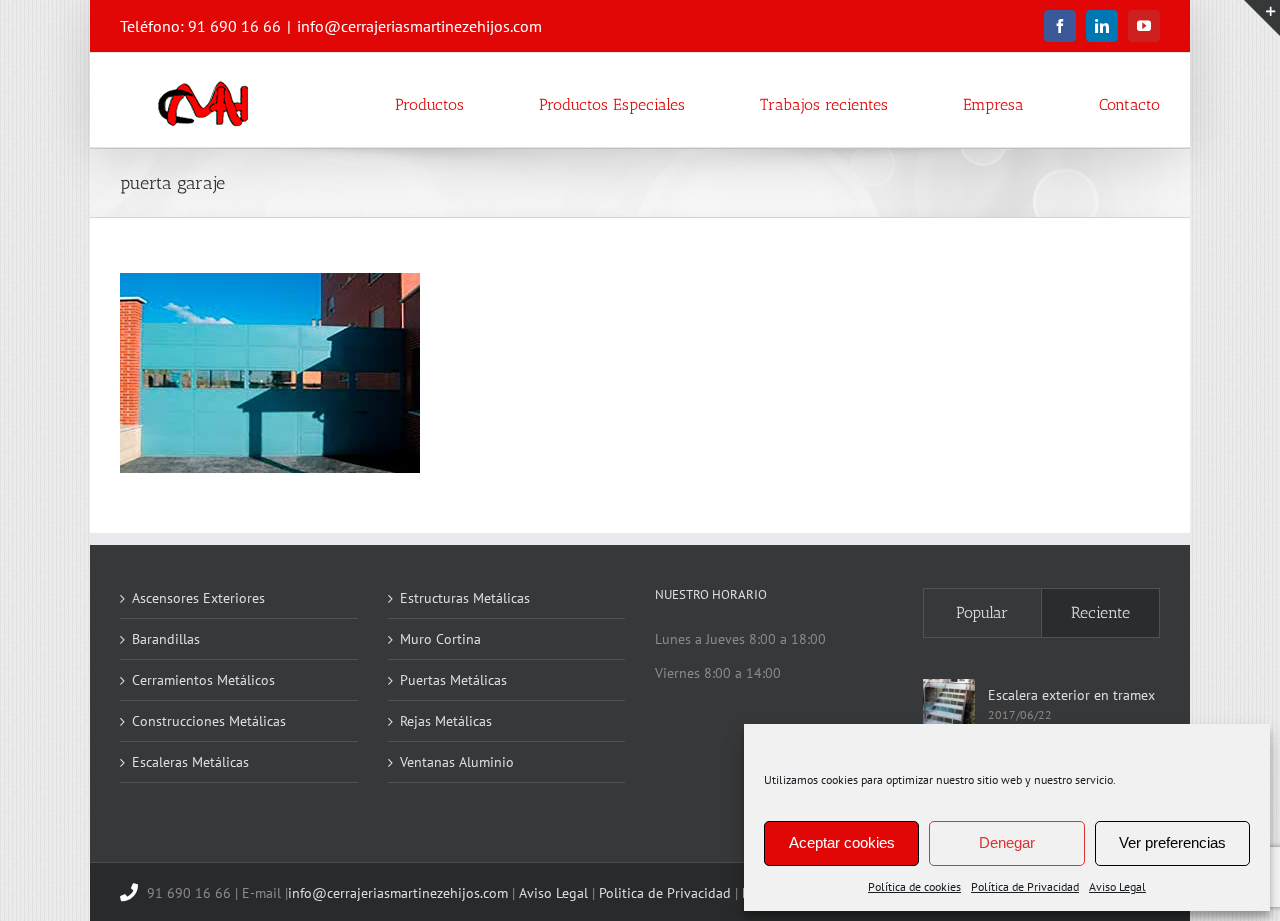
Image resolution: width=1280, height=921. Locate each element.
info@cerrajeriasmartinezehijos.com (419, 26)
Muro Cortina (440, 639)
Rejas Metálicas (446, 721)
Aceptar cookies (842, 842)
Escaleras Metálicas (190, 762)
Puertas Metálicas (453, 680)
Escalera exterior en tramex (1071, 695)
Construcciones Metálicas (209, 721)
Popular (982, 612)
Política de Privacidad (1025, 886)
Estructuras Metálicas (465, 598)
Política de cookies (914, 886)
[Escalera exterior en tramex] (949, 705)
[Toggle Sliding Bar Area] (1262, 18)
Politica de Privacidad (665, 893)
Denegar (1007, 842)
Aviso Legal (1117, 886)
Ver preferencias (1172, 842)
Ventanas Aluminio (457, 762)
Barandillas (166, 639)
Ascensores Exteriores (198, 598)
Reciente (1100, 612)
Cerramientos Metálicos (203, 680)
